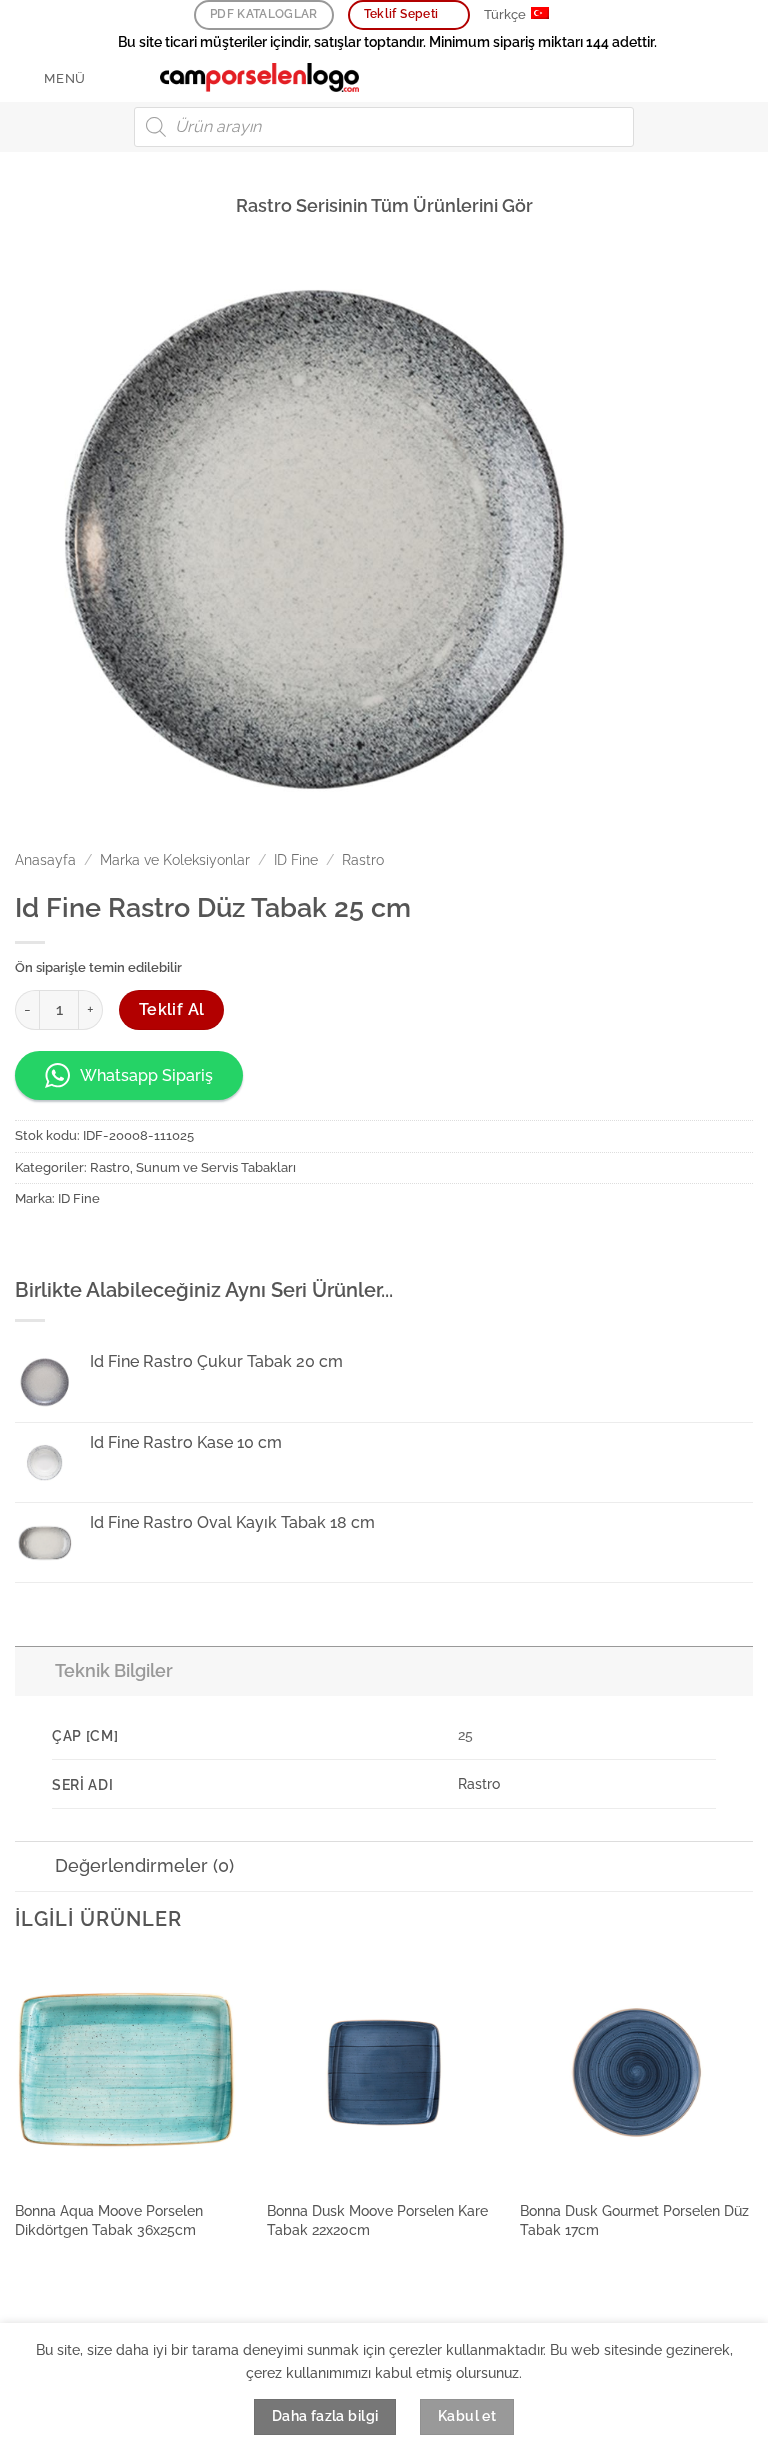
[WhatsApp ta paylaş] (33, 1243)
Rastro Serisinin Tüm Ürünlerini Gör (384, 205)
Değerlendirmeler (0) (144, 1865)
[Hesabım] (709, 78)
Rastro (363, 860)
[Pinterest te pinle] (141, 1243)
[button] (50, 78)
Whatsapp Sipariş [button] (146, 1075)
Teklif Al (172, 1009)
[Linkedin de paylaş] (177, 1243)
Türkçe (505, 14)
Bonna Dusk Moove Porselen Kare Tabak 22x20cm (377, 2220)
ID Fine (296, 860)
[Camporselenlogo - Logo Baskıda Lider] (260, 78)
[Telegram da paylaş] (213, 1243)
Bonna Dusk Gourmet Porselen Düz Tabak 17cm (634, 2220)
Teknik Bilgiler (114, 1670)
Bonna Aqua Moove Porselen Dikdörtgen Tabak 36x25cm (109, 2220)
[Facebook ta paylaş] (69, 1243)
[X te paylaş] (105, 1243)
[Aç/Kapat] (34, 1670)
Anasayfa (45, 860)
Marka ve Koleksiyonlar (175, 860)
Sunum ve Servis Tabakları (216, 1167)
